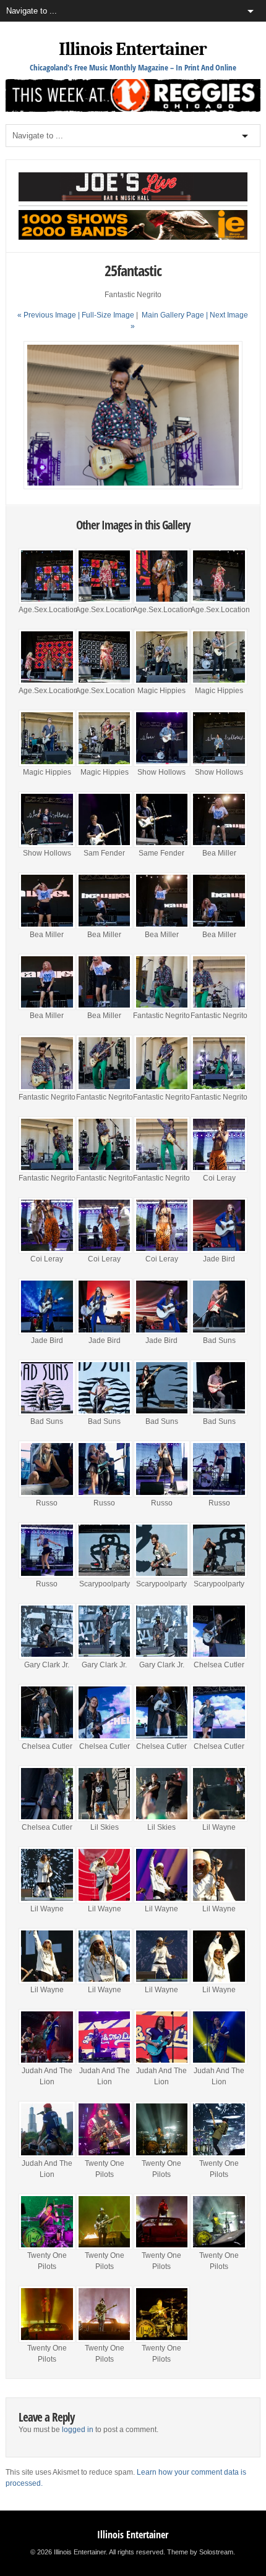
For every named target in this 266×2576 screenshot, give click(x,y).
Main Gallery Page (173, 315)
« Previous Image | (49, 315)
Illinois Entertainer (133, 49)
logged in (78, 2430)
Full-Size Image (108, 315)
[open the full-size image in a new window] (133, 487)
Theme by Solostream (200, 2552)
